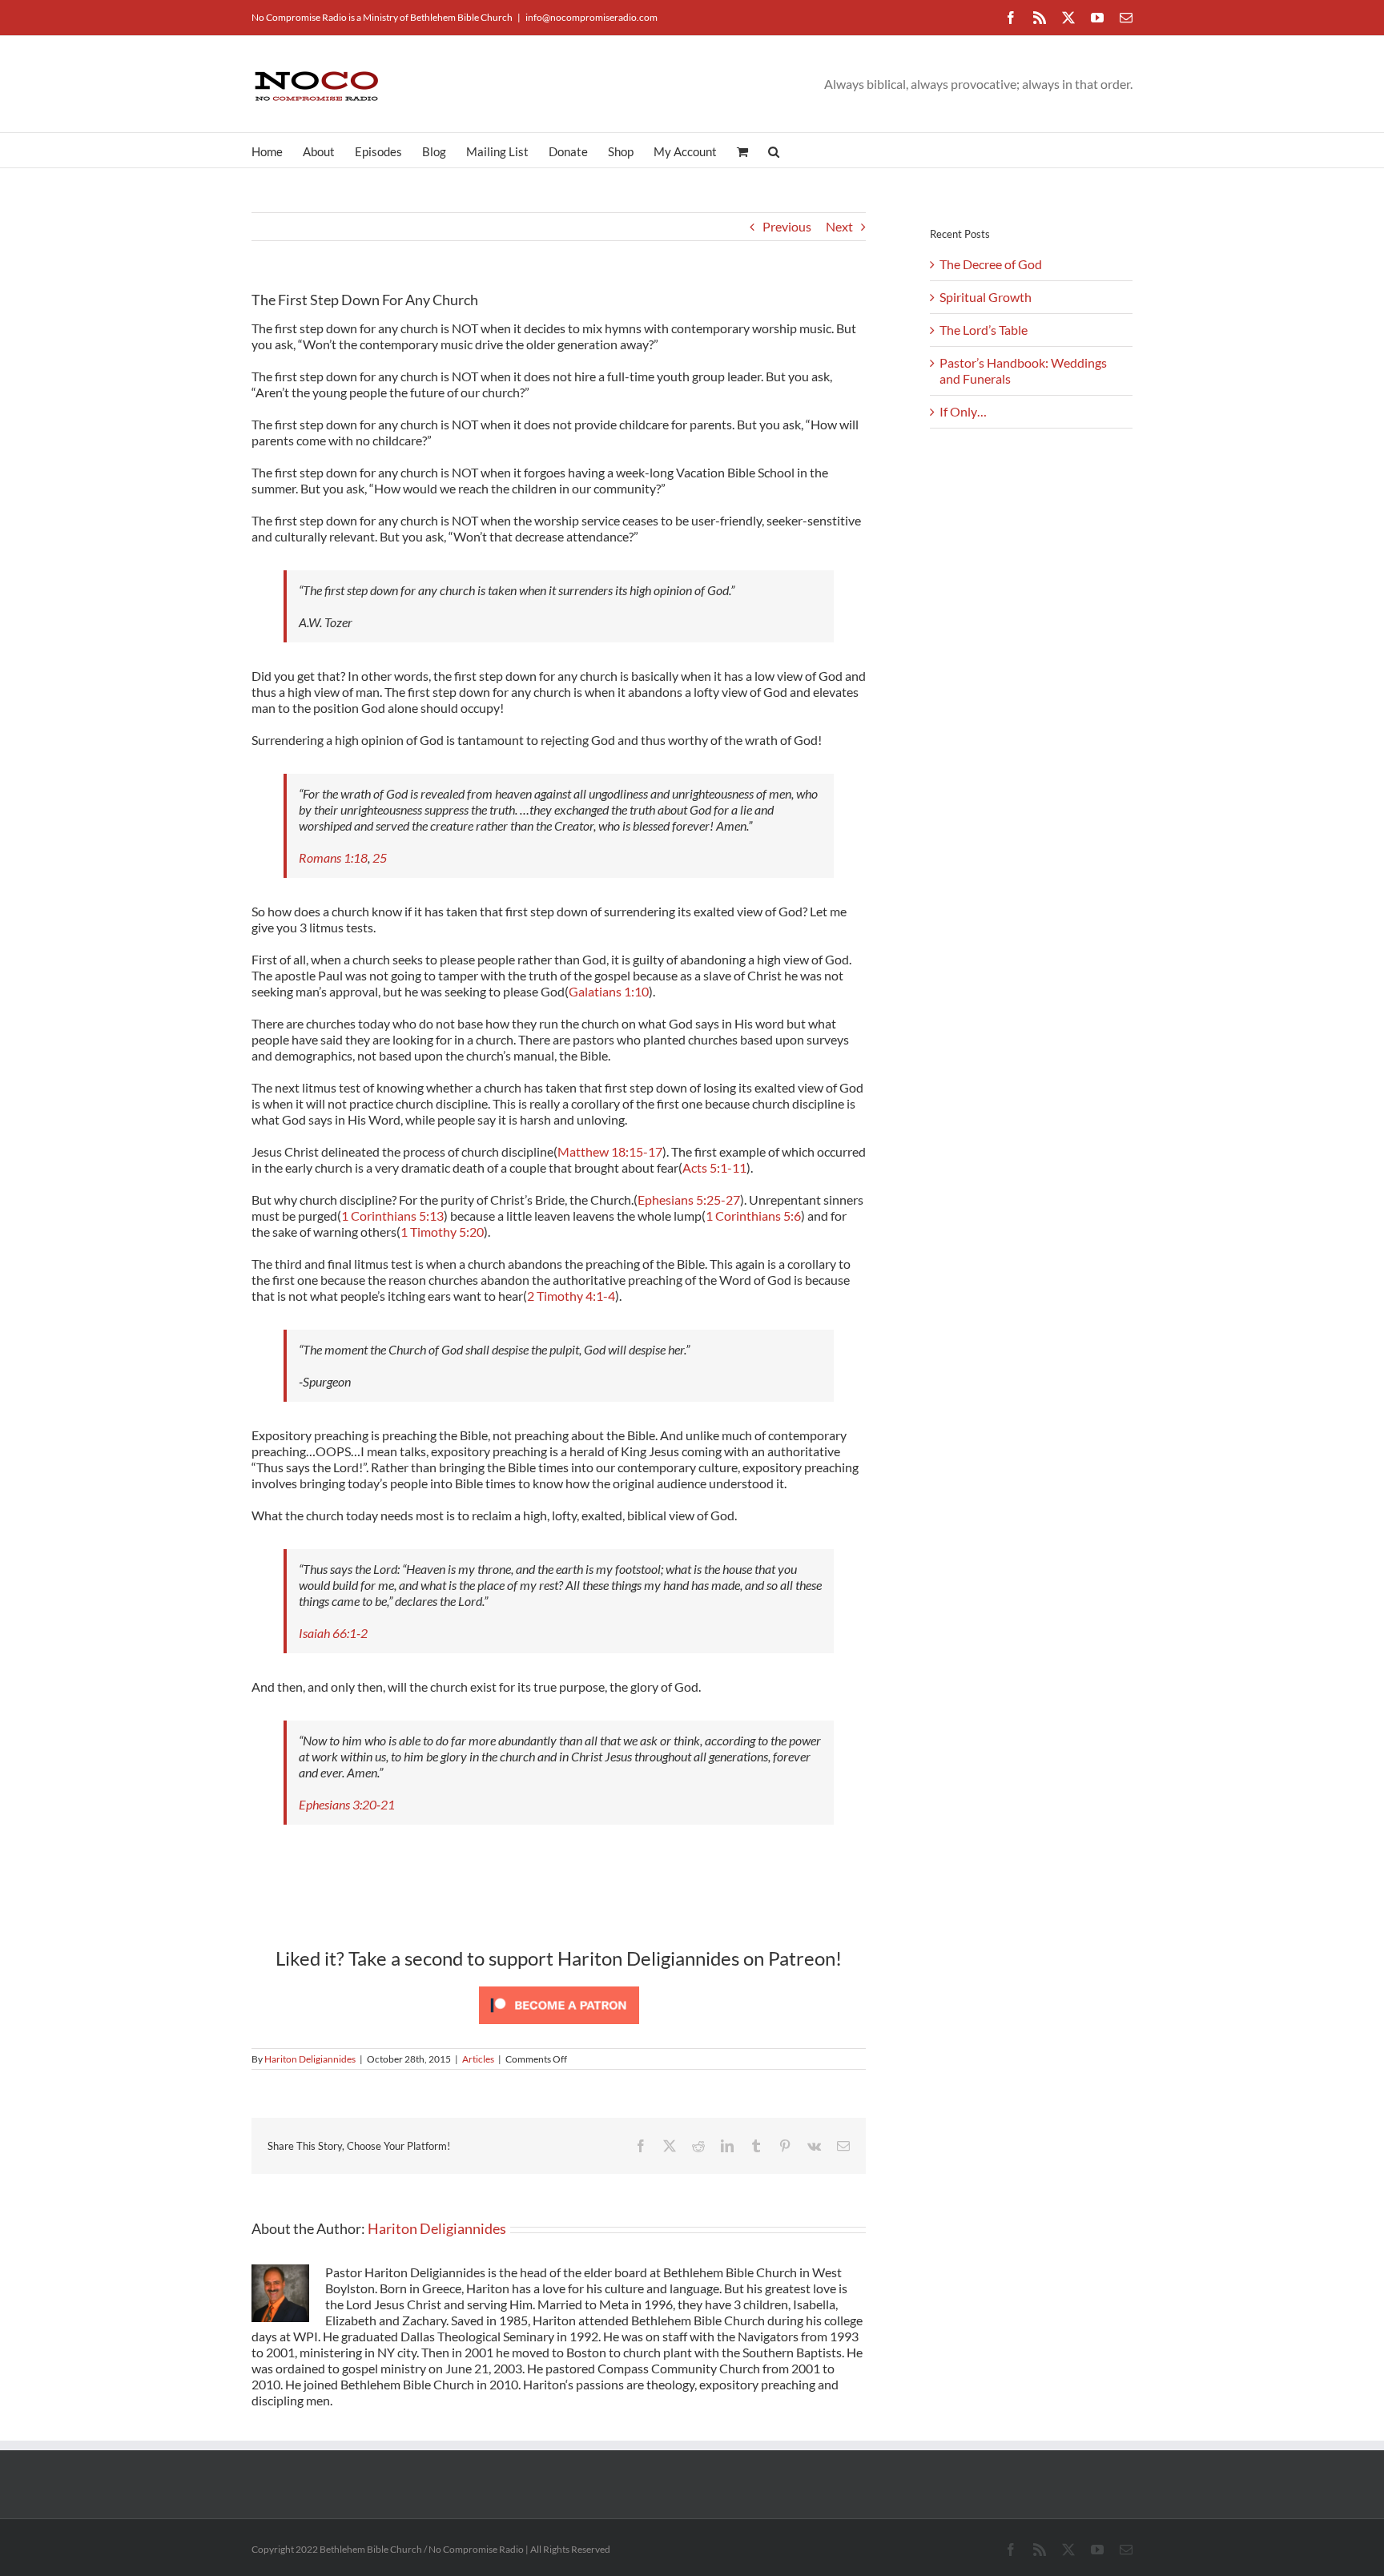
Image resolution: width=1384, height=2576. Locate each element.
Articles (478, 2059)
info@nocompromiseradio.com (591, 17)
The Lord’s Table (984, 330)
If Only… (963, 411)
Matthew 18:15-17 (610, 1151)
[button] (774, 150)
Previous (787, 226)
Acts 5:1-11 (714, 1167)
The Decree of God (991, 264)
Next (839, 226)
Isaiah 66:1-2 (333, 1633)
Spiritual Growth (986, 297)
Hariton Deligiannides (310, 2059)
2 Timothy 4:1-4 (571, 1296)
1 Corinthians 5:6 (753, 1216)
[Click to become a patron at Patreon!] (559, 1986)
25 (380, 857)
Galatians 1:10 (609, 991)
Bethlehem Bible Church (461, 17)
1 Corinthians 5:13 (392, 1216)
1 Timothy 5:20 (442, 1232)
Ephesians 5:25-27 (689, 1199)
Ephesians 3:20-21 (347, 1804)
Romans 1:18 (333, 857)
